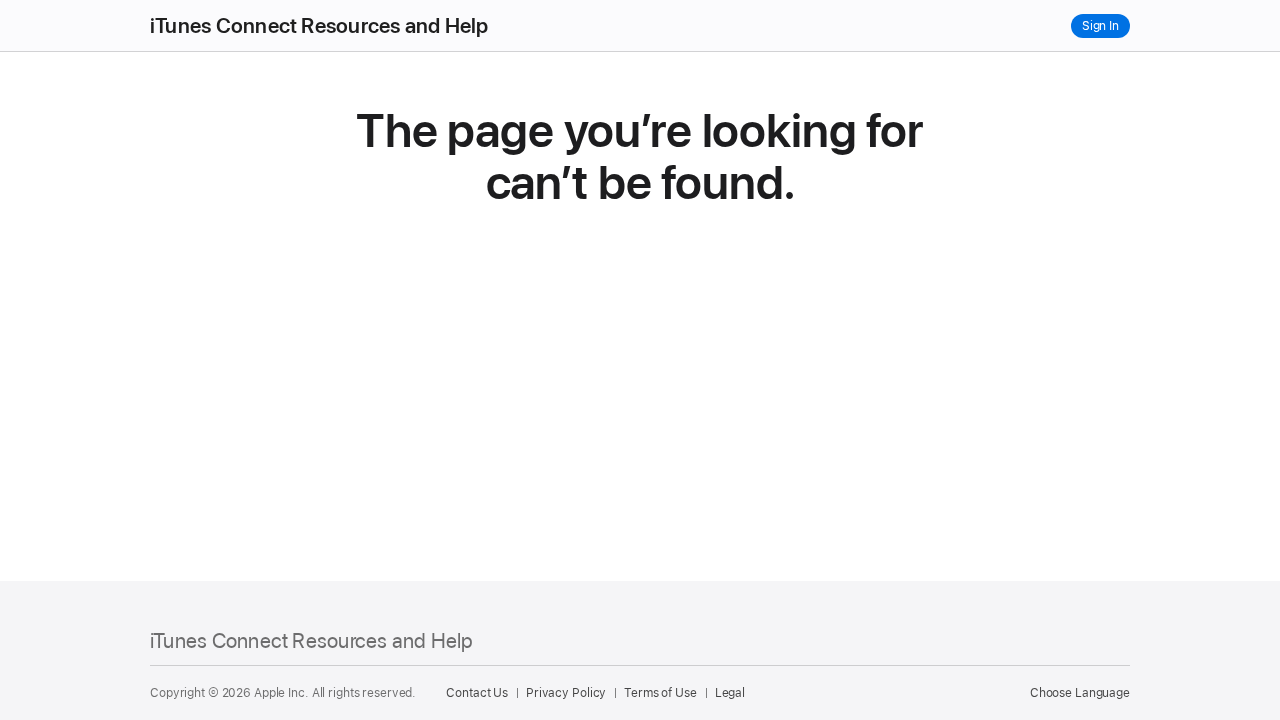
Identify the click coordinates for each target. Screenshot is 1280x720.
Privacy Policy (566, 693)
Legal (730, 693)
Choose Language (1080, 693)
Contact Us (477, 693)
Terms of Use (660, 693)
